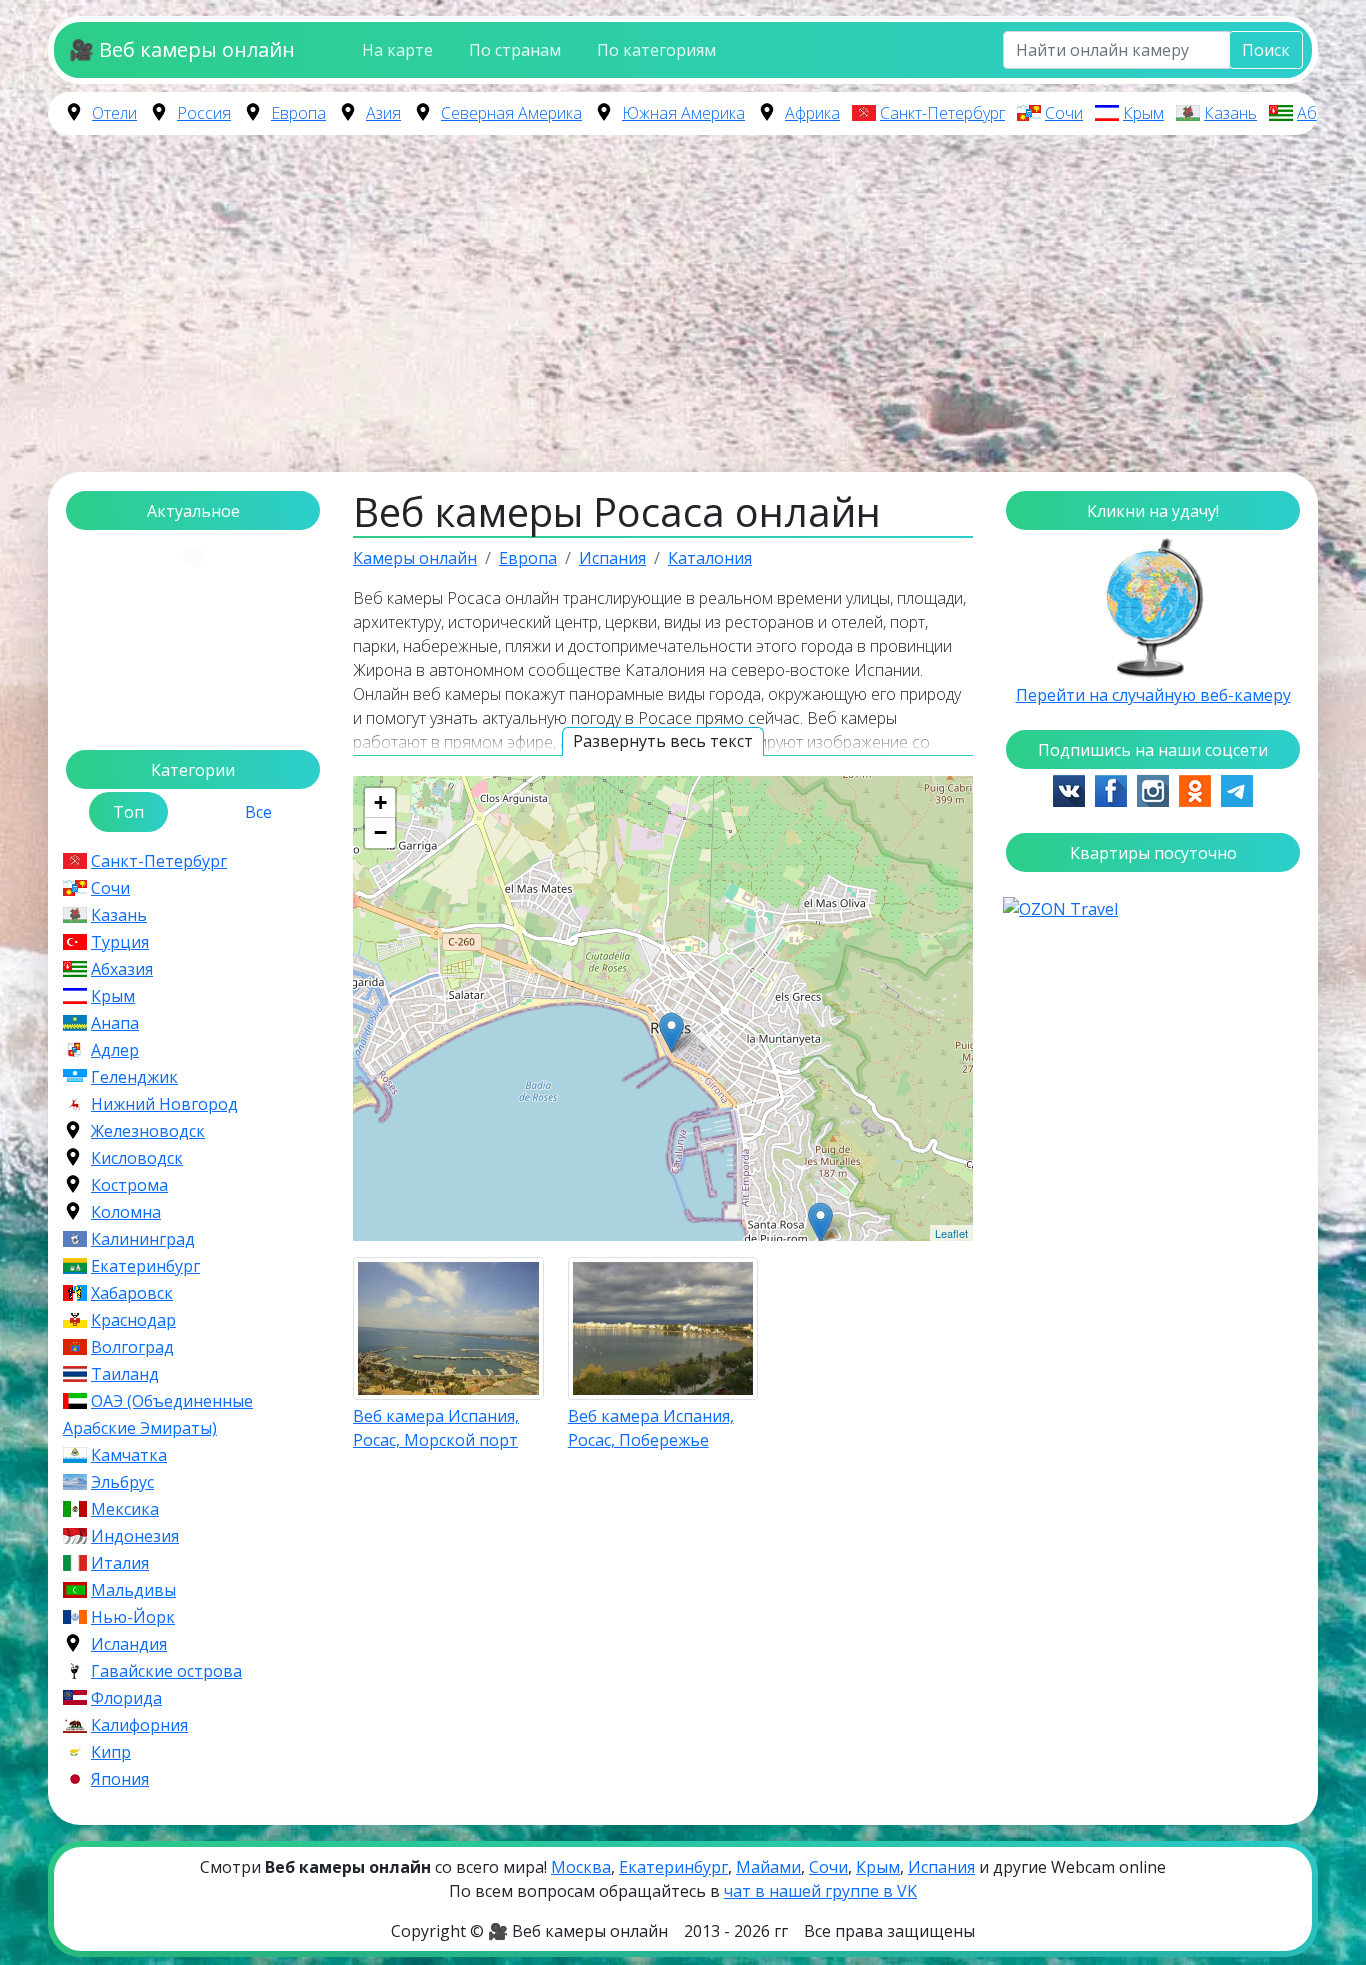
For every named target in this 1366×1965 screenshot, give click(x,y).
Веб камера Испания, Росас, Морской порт (436, 1428)
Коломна (126, 1212)
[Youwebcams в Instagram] (1153, 789)
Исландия (129, 1644)
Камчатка (129, 1455)
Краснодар (133, 1320)
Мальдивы (133, 1590)
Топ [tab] (128, 812)
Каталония (710, 558)
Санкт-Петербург (942, 113)
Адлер (115, 1050)
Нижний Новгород (164, 1104)
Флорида (126, 1698)
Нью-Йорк (133, 1617)
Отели (114, 113)
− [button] (380, 832)
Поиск (1266, 50)
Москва (581, 1867)
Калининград (143, 1239)
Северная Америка (511, 113)
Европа (298, 113)
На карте (397, 50)
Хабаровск (132, 1293)
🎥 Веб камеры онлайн (182, 49)
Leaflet (951, 1233)
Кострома (129, 1185)
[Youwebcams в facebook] (1111, 789)
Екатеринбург (145, 1266)
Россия (204, 113)
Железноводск (148, 1131)
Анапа (115, 1023)
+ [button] (380, 802)
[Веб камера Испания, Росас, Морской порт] (820, 1222)
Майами (768, 1867)
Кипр (111, 1752)
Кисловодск (137, 1158)
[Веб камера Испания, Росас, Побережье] (671, 1032)
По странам (515, 50)
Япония (120, 1779)
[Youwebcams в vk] (1069, 789)
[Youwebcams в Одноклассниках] (1195, 789)
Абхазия (1328, 113)
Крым (1143, 113)
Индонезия (135, 1536)
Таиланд (125, 1374)
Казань (1230, 113)
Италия (120, 1563)
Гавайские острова (166, 1671)
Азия (383, 113)
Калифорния (139, 1725)
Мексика (125, 1509)
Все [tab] (258, 812)
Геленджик (134, 1077)
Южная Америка (683, 113)
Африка (812, 113)
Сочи (1064, 113)
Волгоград (132, 1347)
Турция (120, 942)
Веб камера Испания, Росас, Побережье (651, 1428)
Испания (612, 558)
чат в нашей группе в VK (820, 1891)
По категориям (656, 50)
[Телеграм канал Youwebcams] (1237, 789)
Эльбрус (122, 1482)
